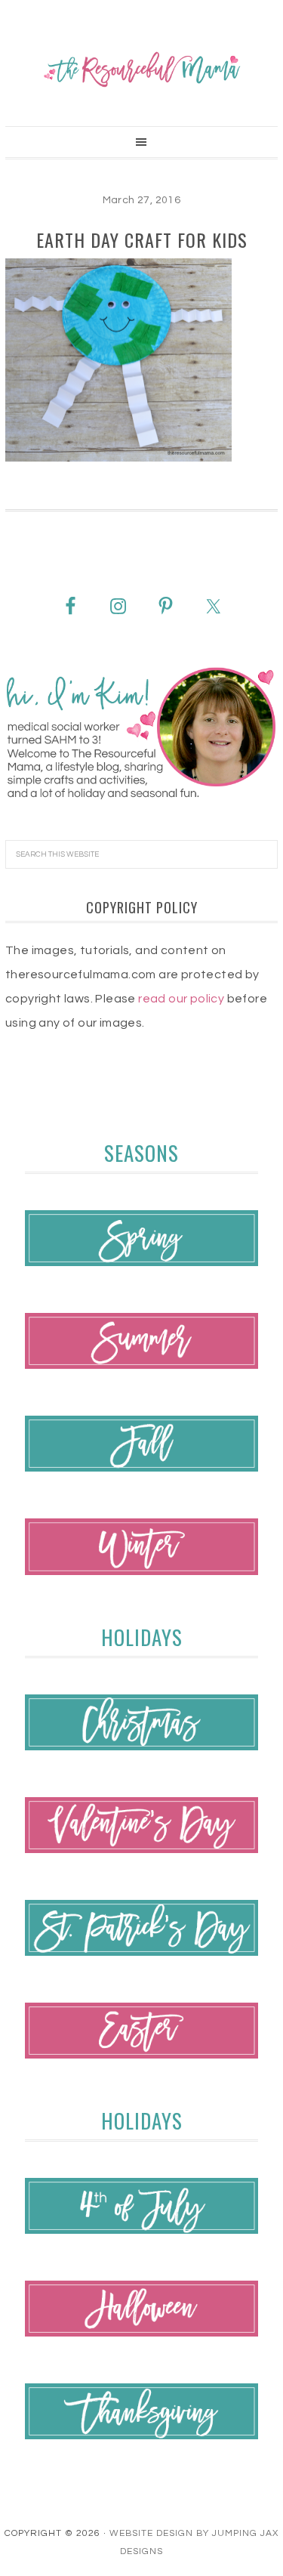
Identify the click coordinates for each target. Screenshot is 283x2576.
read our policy (181, 999)
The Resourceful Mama (141, 69)
